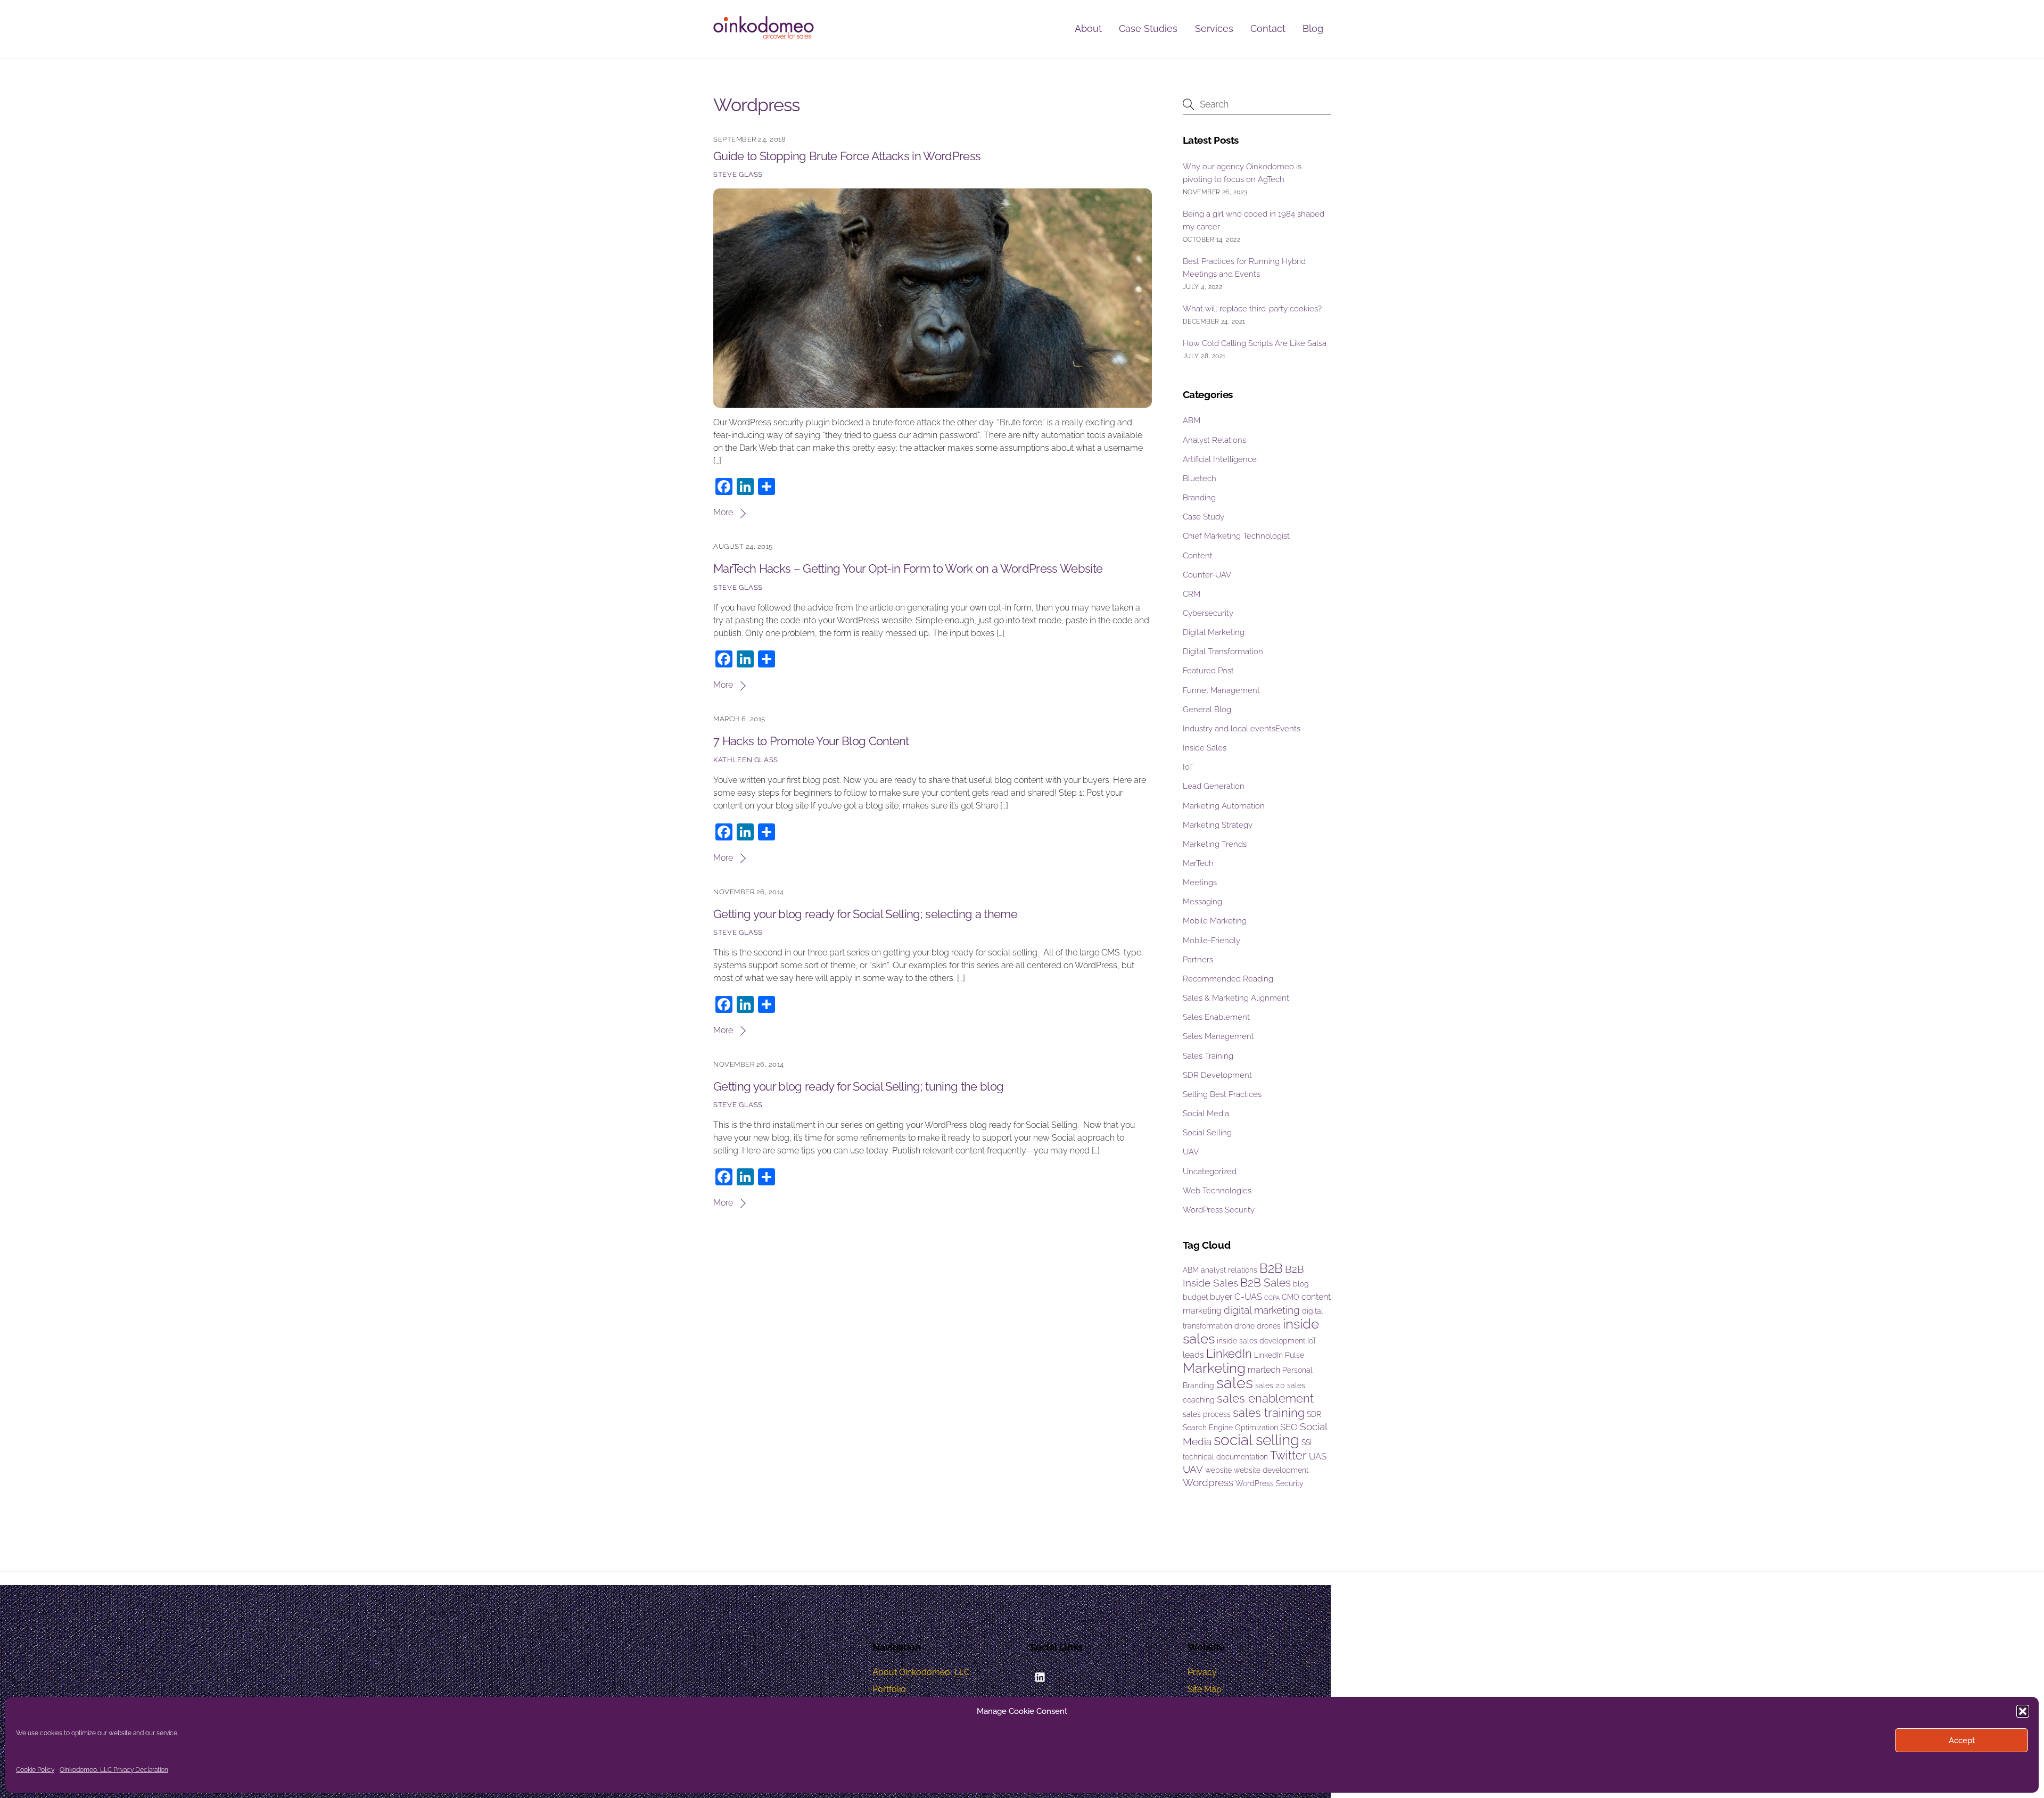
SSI (1307, 1442)
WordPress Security (1219, 1210)
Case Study (1204, 517)
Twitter (1288, 1455)
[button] (2023, 1711)
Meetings (1200, 882)
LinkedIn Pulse (1279, 1355)
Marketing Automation (1224, 806)
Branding (1199, 498)
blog (1301, 1284)
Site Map (1205, 1689)
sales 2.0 (1270, 1385)
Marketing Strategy (1218, 825)
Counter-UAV (1207, 575)
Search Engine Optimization (1230, 1428)
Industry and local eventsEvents (1242, 729)
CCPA (1272, 1298)
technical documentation (1225, 1457)
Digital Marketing (1214, 632)
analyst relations (1229, 1270)
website (1218, 1470)
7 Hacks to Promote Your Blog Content (811, 741)
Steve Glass (738, 174)
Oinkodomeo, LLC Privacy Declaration (114, 1770)
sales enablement (1265, 1398)
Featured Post (1208, 671)
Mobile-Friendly (1211, 941)
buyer (1221, 1297)
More (723, 512)
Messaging (1202, 902)
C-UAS (1248, 1297)
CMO (1291, 1297)
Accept (1962, 1741)
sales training (1269, 1413)
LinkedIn (1229, 1354)
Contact (1268, 28)
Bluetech (1200, 479)
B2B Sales (1266, 1282)
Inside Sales (1205, 748)
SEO (1289, 1427)
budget (1195, 1297)
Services (1214, 28)
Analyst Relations (1214, 440)
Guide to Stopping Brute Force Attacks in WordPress (847, 156)
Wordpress (1208, 1483)
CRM (1192, 594)
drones (1269, 1326)
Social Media (1206, 1114)
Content (1198, 556)
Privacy (1202, 1672)
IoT (1188, 767)
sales (1235, 1383)
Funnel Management (1221, 690)
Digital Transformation (1223, 651)
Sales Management (1218, 1036)
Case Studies (1148, 28)
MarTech (1198, 863)
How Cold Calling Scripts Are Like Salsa (1255, 343)
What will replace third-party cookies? (1252, 309)
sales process (1207, 1414)
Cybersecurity (1208, 613)
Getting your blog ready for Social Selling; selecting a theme (865, 914)
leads (1193, 1355)
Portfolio (889, 1689)
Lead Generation (1214, 786)
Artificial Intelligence (1220, 459)
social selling (1256, 1440)
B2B (1271, 1268)
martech (1264, 1370)
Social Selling (1207, 1133)
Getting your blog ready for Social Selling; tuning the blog (858, 1086)
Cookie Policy (35, 1770)
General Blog (1207, 710)
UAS (1318, 1456)
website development (1271, 1470)
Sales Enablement (1216, 1017)
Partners (1198, 960)
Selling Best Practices (1222, 1094)
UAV (1191, 1152)
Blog (1313, 28)
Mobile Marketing (1215, 921)
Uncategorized (1210, 1172)
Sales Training (1208, 1056)
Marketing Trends (1215, 844)
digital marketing (1262, 1310)
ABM (1192, 420)
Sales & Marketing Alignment (1236, 998)
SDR (1314, 1414)
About (1088, 28)
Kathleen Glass (746, 760)
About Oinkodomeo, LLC (921, 1672)
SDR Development (1217, 1075)
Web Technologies (1217, 1191)
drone (1244, 1326)
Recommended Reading (1228, 979)
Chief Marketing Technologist (1236, 536)
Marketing (1214, 1368)
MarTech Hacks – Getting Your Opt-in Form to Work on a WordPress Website (908, 568)
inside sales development (1261, 1341)
